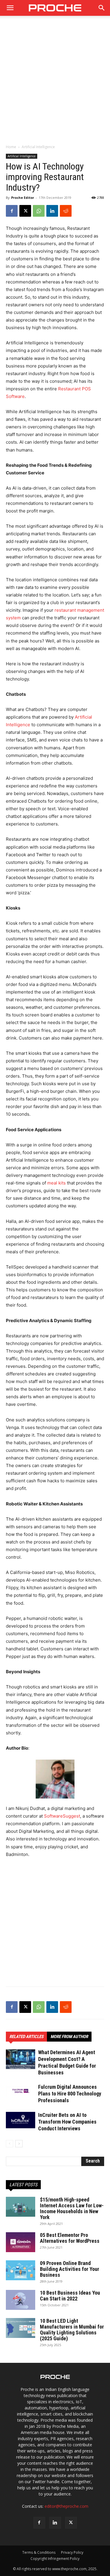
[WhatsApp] (39, 211)
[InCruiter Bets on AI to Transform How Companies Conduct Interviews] (21, 2120)
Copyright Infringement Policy (55, 2559)
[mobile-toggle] (10, 8)
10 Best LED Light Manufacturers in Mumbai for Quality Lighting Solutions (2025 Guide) (72, 2330)
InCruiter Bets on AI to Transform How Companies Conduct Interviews (67, 2122)
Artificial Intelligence (38, 147)
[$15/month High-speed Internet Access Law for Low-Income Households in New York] (21, 2207)
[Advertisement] (55, 83)
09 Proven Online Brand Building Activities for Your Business (70, 2269)
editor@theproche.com (66, 2506)
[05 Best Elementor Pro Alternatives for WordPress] (21, 2242)
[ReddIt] (66, 211)
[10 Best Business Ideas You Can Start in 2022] (21, 2300)
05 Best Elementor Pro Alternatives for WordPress (70, 2238)
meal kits (57, 1183)
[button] (102, 8)
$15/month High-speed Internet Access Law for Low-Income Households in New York (72, 2208)
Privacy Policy (72, 2552)
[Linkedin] (52, 211)
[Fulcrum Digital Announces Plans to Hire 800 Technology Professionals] (21, 2090)
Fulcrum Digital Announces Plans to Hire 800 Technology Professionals (70, 2094)
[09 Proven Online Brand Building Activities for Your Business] (21, 2270)
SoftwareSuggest (62, 1816)
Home (11, 147)
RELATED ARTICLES (26, 2037)
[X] (25, 211)
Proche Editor (23, 198)
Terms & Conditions (39, 2552)
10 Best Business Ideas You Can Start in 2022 (70, 2296)
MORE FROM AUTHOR (69, 2037)
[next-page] (19, 2144)
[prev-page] (10, 2144)
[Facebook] (12, 211)
